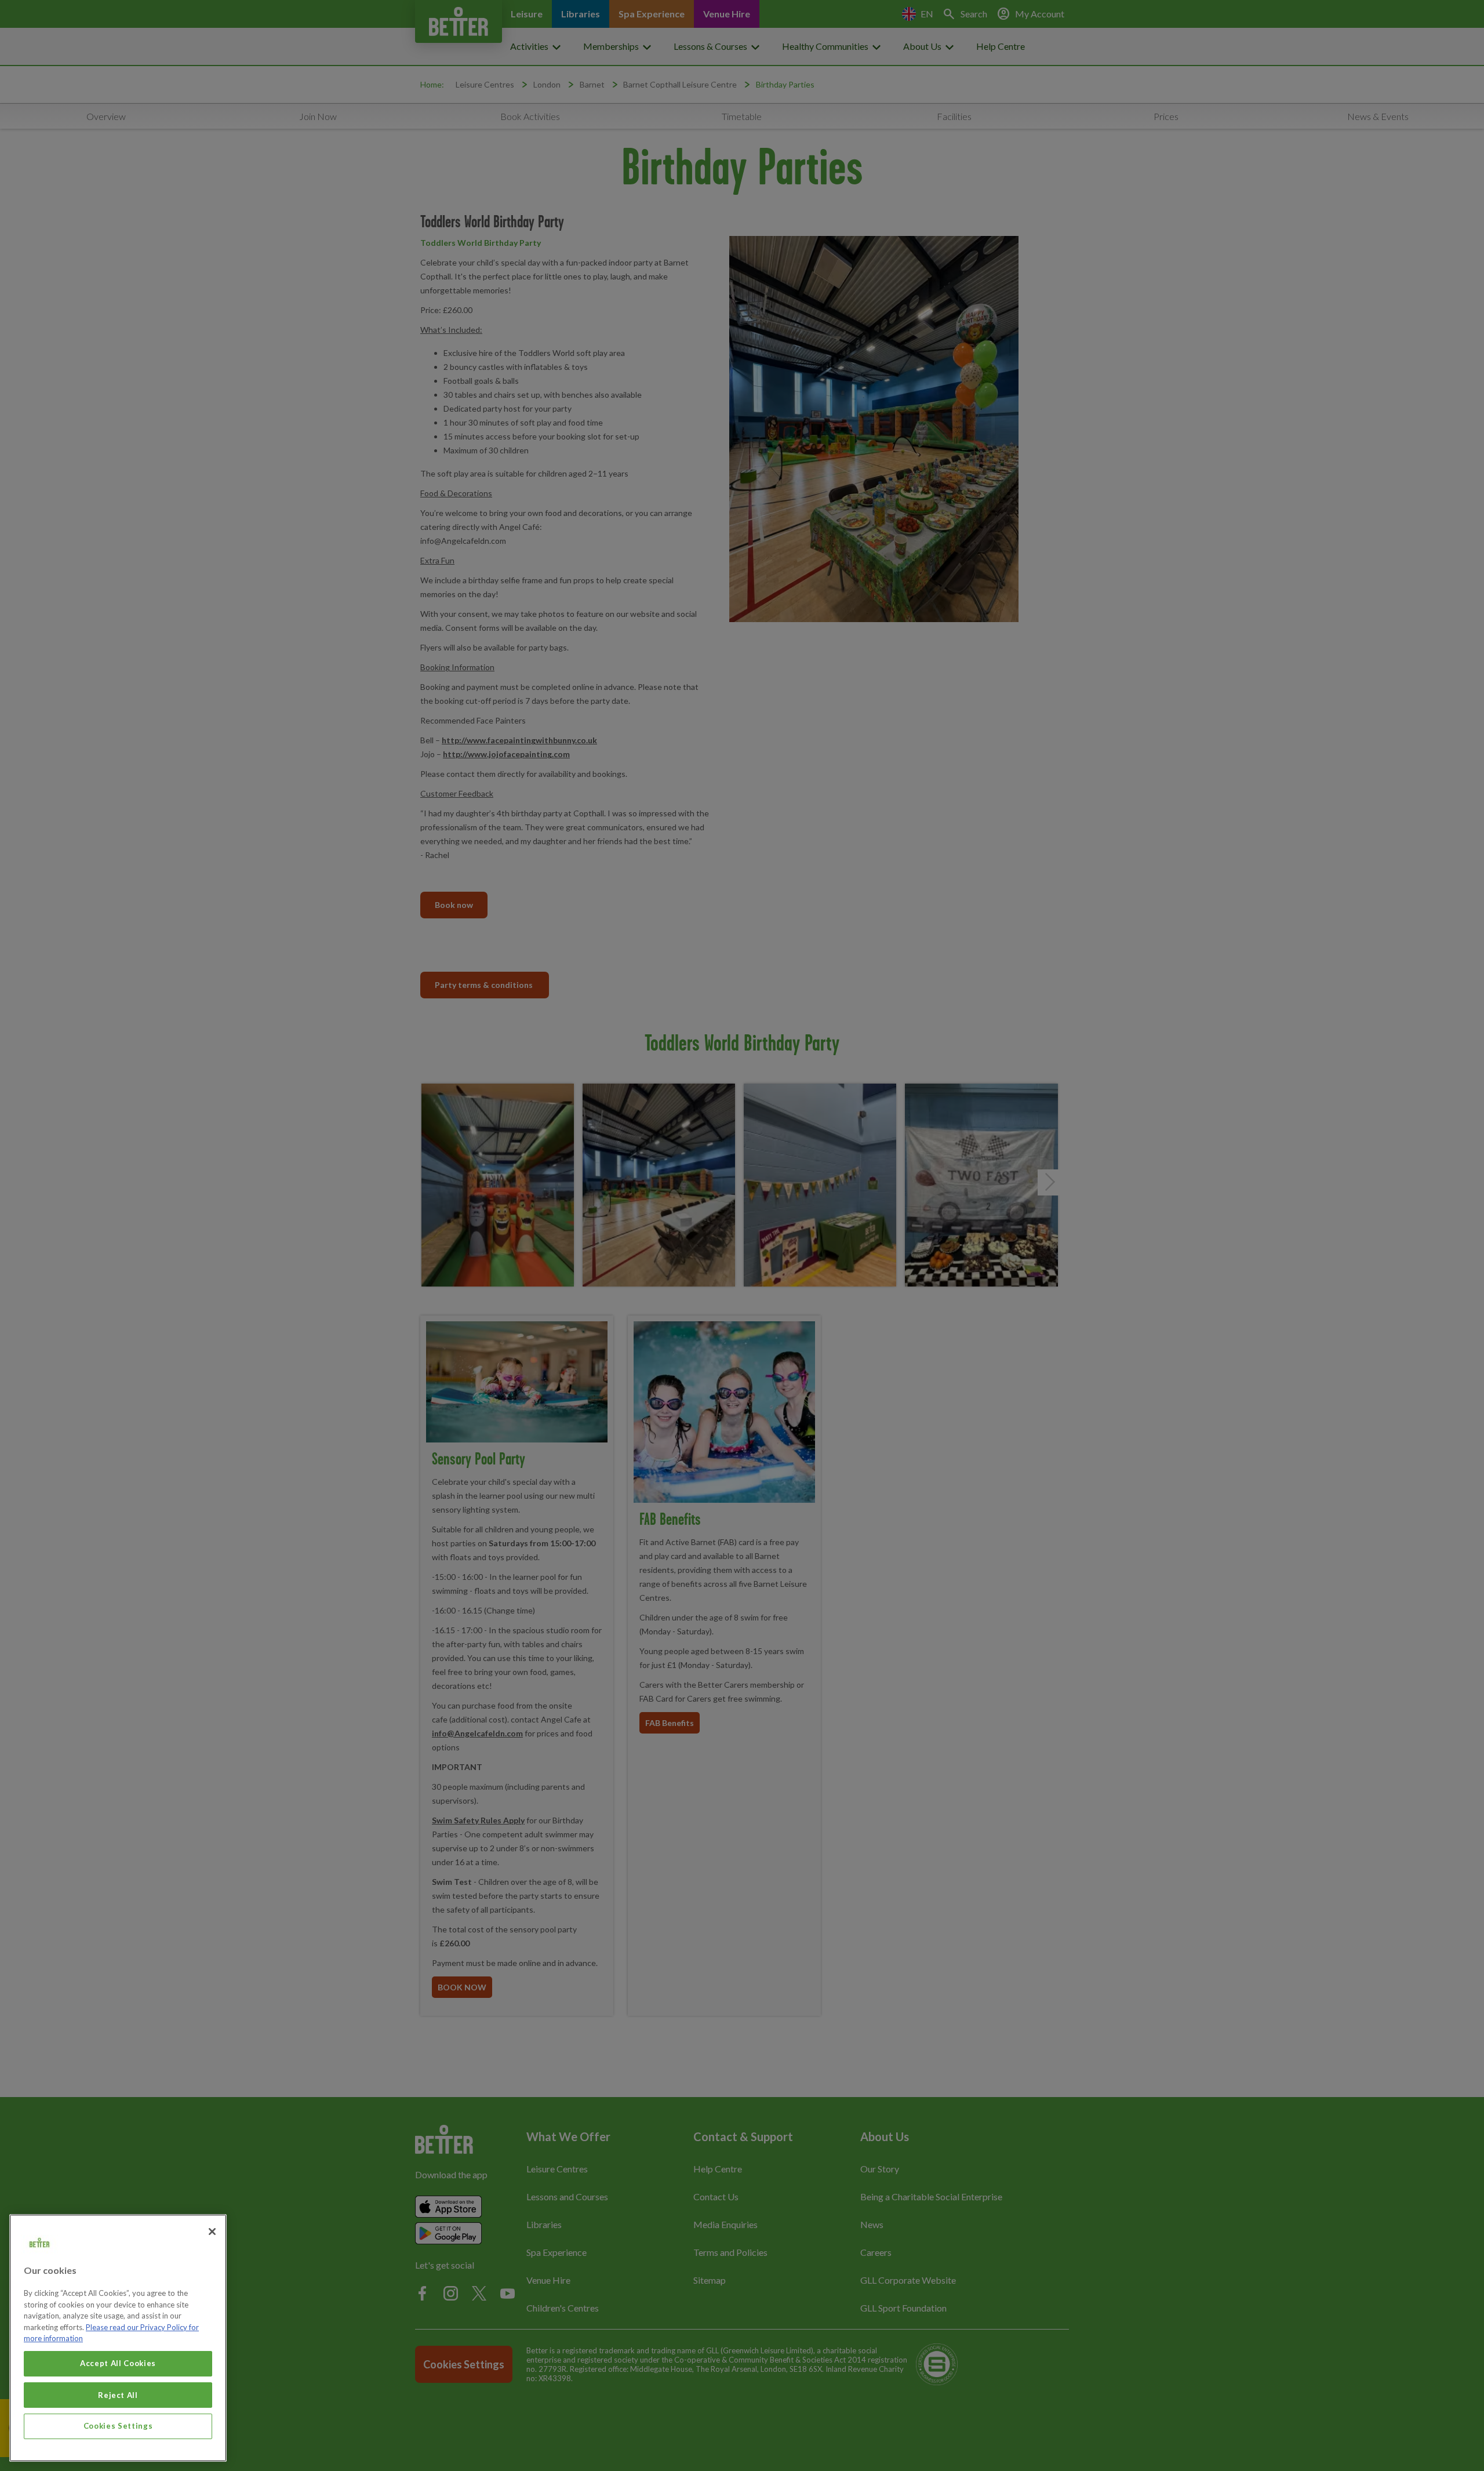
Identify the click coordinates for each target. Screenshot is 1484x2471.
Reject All (118, 2394)
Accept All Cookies (118, 2363)
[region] (118, 2338)
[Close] (212, 2232)
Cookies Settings (118, 2426)
